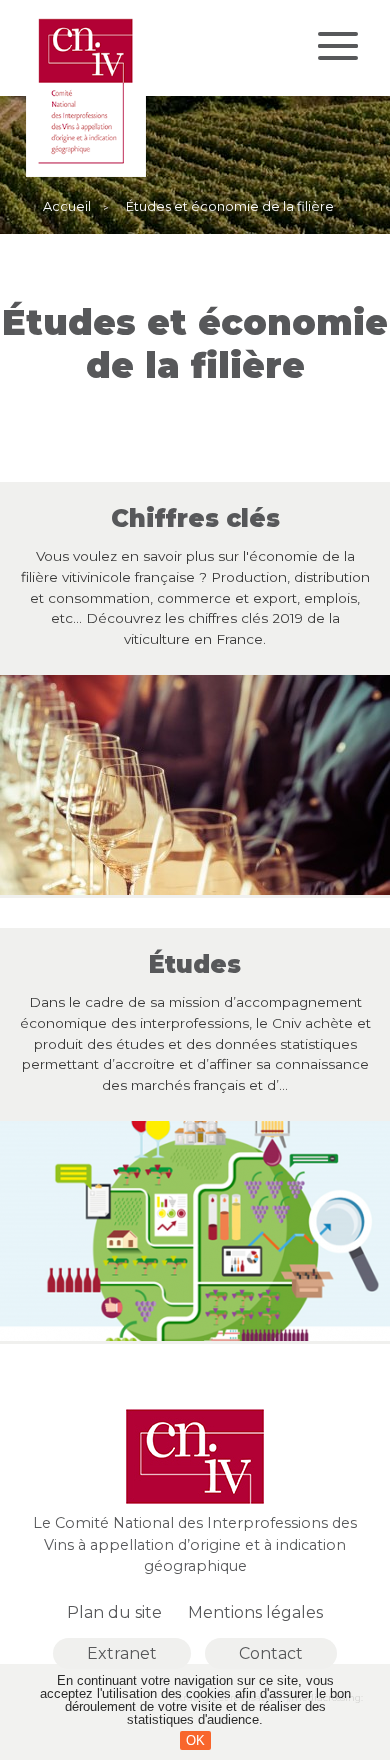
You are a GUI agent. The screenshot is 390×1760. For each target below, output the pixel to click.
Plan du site (114, 1612)
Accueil (67, 207)
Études (195, 965)
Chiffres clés (195, 519)
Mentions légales (255, 1612)
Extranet (122, 1653)
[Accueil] (86, 172)
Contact (271, 1653)
